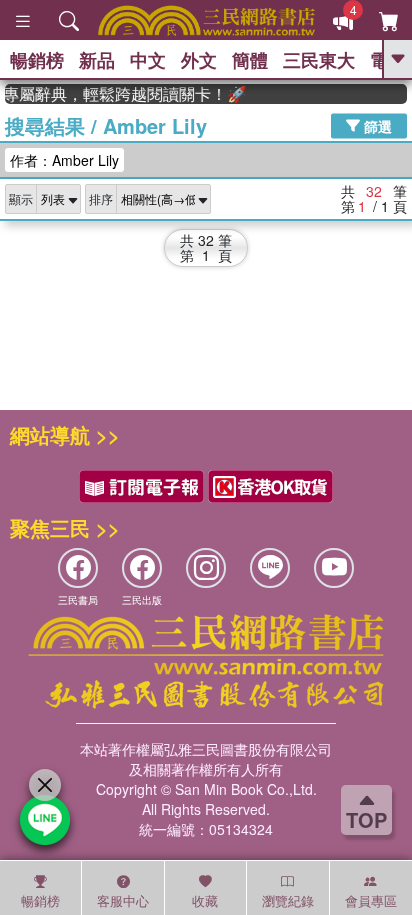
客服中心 (123, 900)
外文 (199, 60)
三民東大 (319, 60)
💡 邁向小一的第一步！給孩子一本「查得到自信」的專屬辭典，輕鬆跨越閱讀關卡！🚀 (123, 94)
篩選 (376, 125)
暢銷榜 (37, 60)
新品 (97, 60)
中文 (148, 60)
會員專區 (371, 900)
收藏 (205, 900)
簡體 (250, 60)
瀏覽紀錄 (288, 900)
